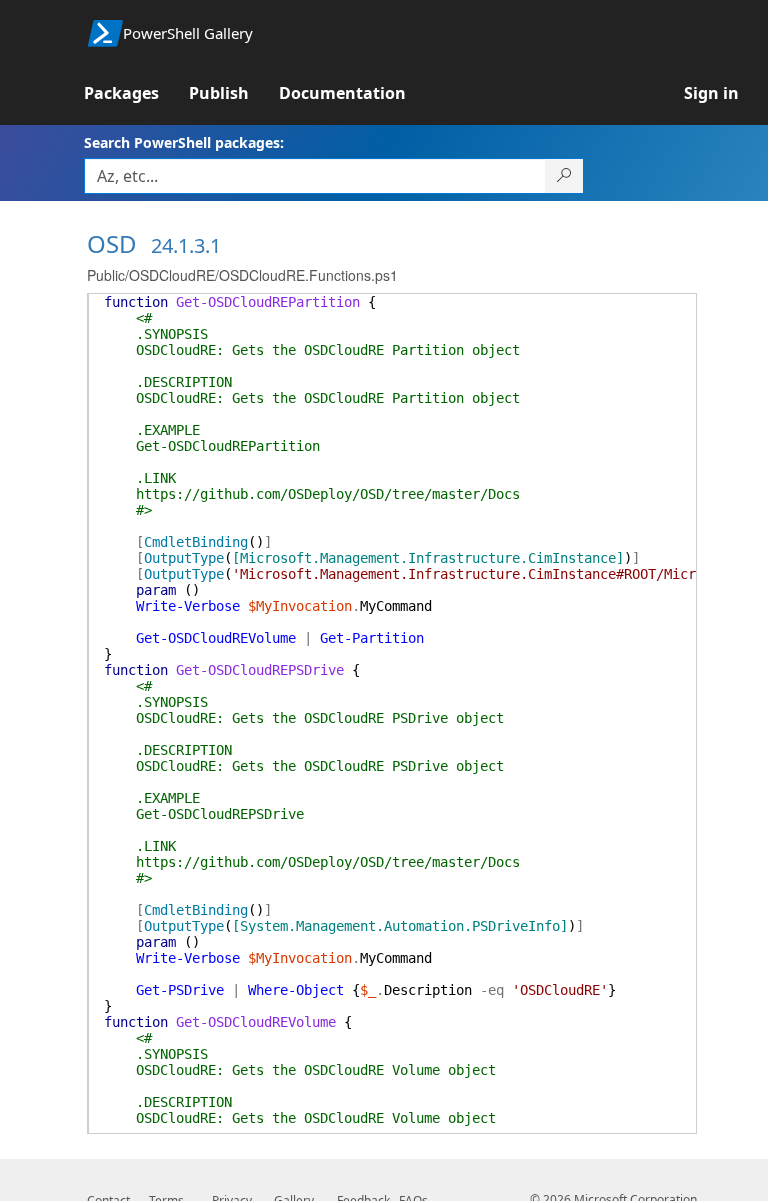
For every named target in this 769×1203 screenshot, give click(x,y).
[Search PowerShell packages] (564, 176)
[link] (136, 93)
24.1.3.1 (186, 245)
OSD (112, 243)
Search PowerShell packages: (184, 142)
